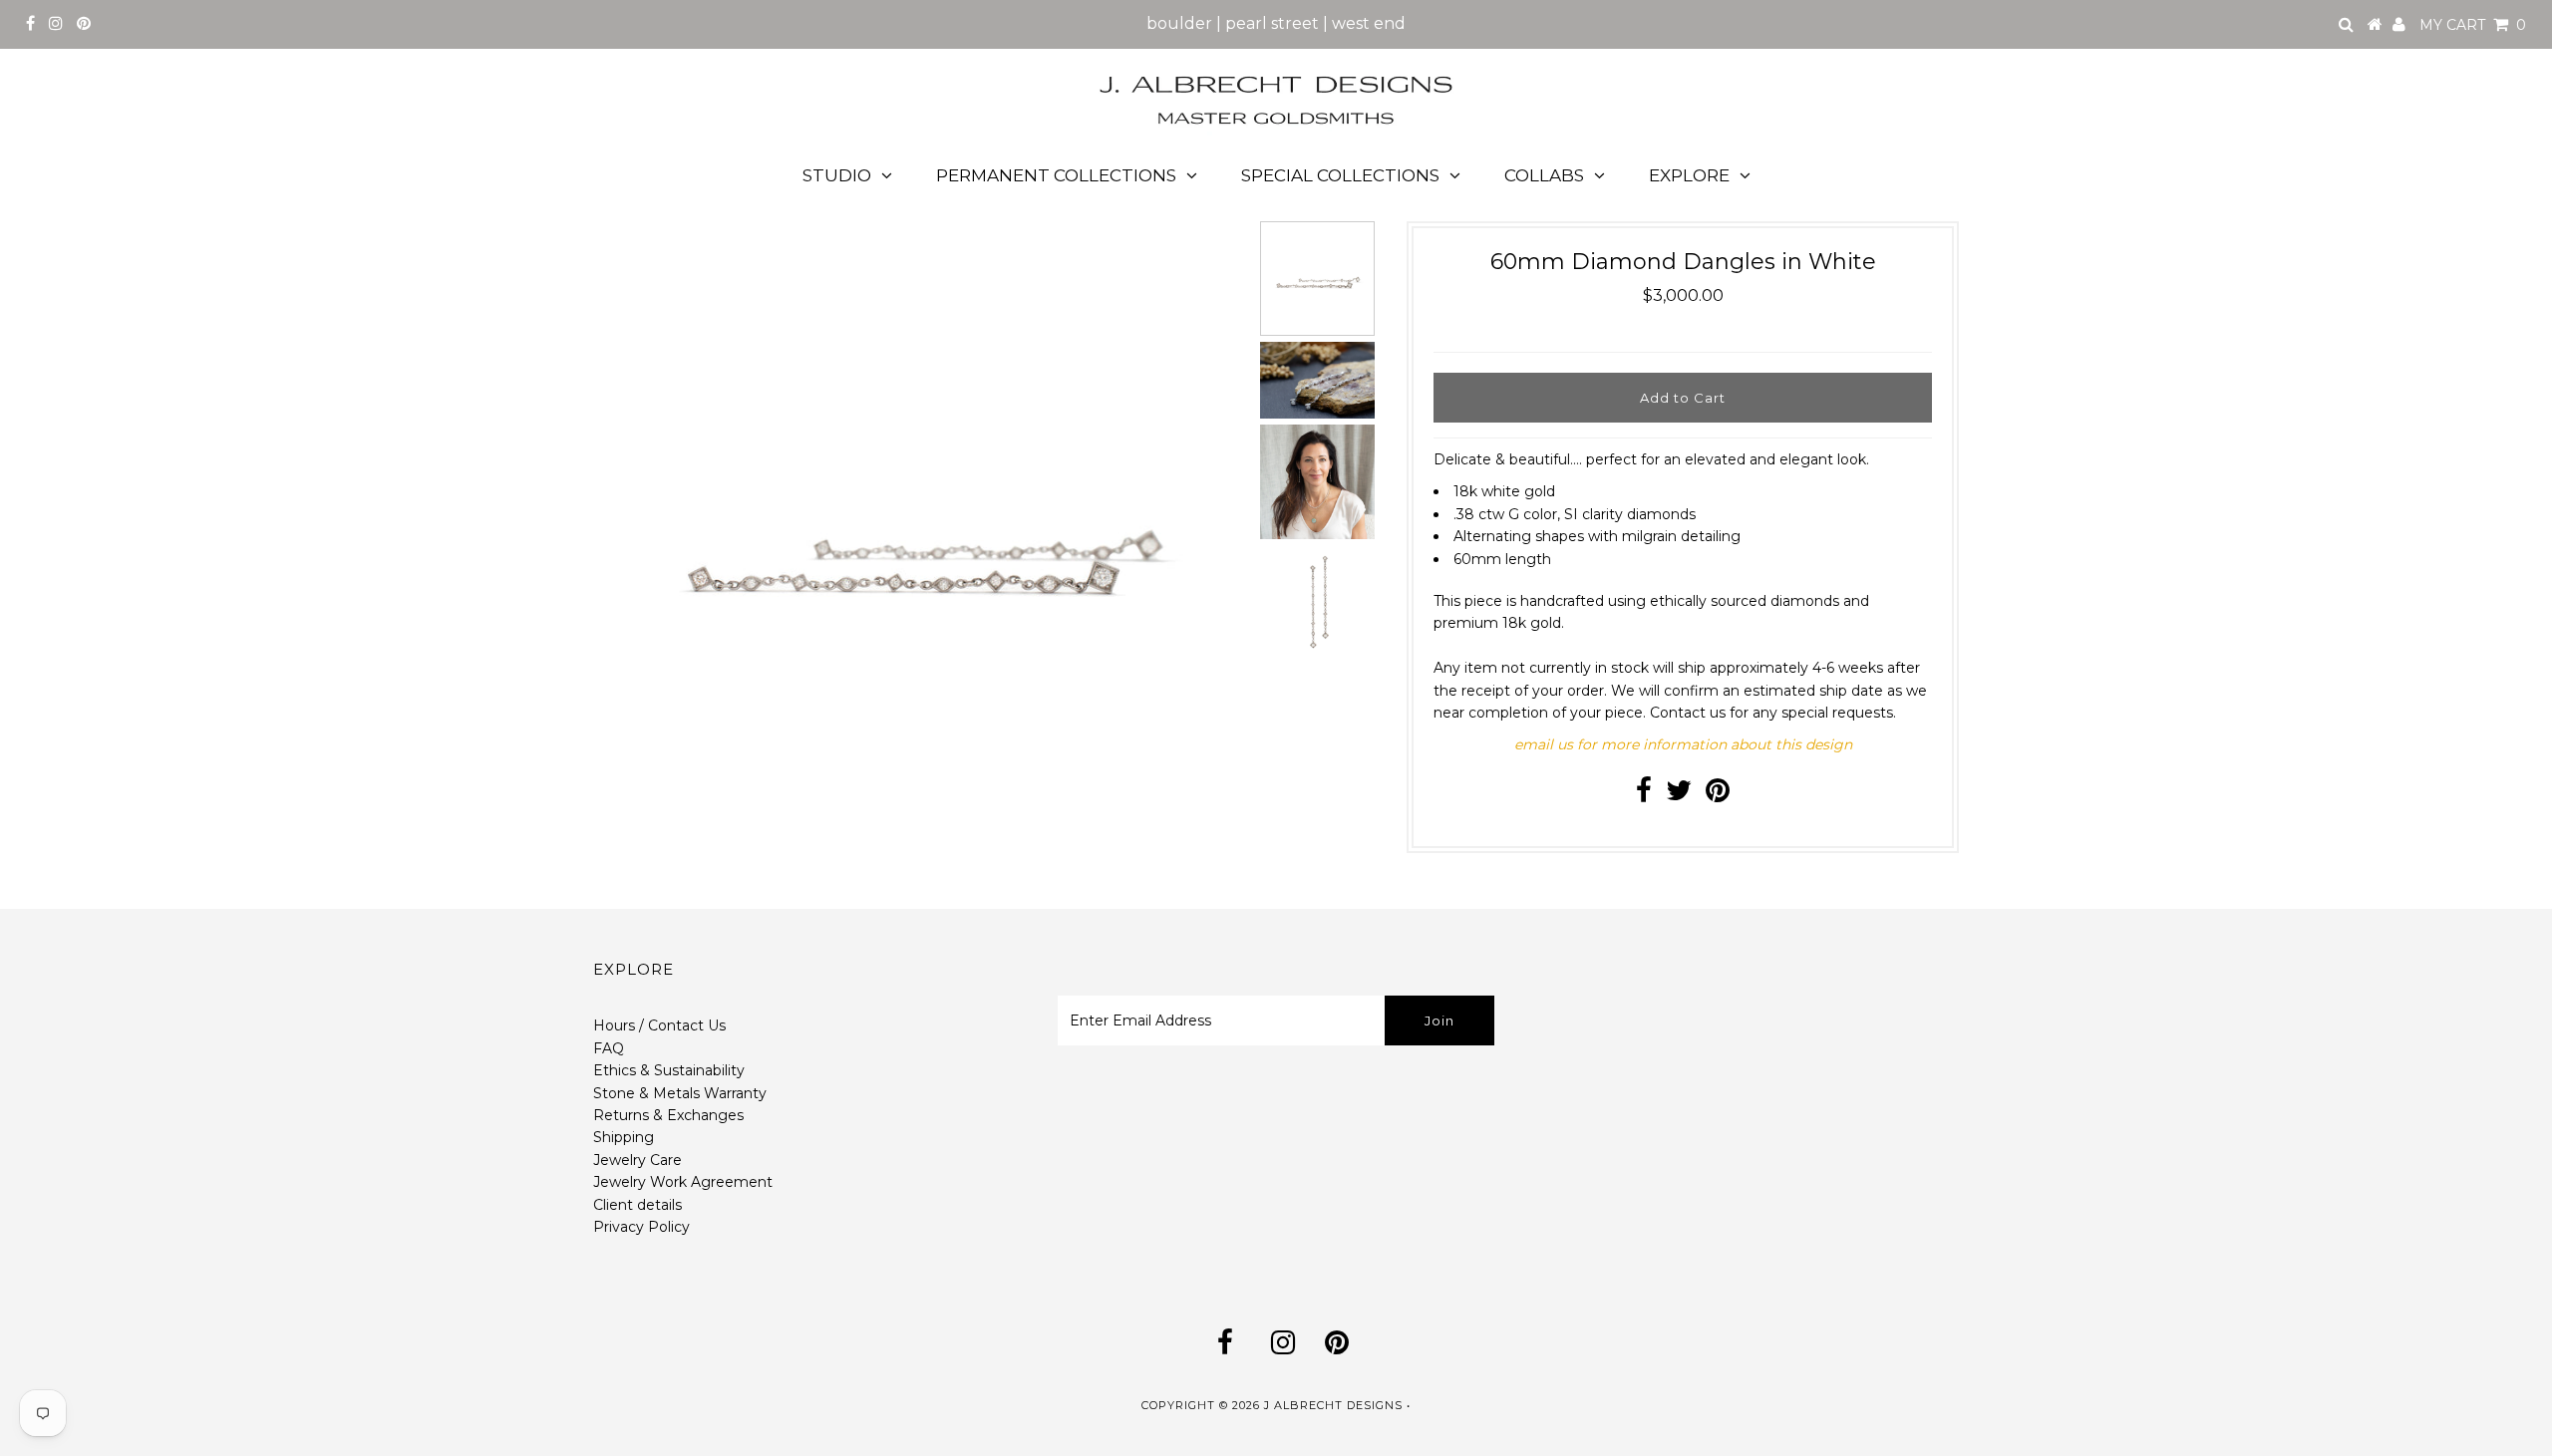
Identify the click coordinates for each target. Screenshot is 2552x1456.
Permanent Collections (1056, 175)
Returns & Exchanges (668, 1115)
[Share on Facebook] (1644, 795)
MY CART (2473, 25)
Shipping (624, 1137)
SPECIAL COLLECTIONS (1340, 175)
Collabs (1544, 175)
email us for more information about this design (1683, 744)
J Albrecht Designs (1333, 1405)
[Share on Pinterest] (1718, 795)
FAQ (609, 1048)
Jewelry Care (638, 1160)
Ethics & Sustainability (669, 1070)
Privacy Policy (641, 1227)
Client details (638, 1205)
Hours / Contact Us (659, 1025)
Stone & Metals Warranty (680, 1093)
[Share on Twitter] (1679, 795)
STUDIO (837, 175)
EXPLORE (1689, 175)
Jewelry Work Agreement (683, 1182)
